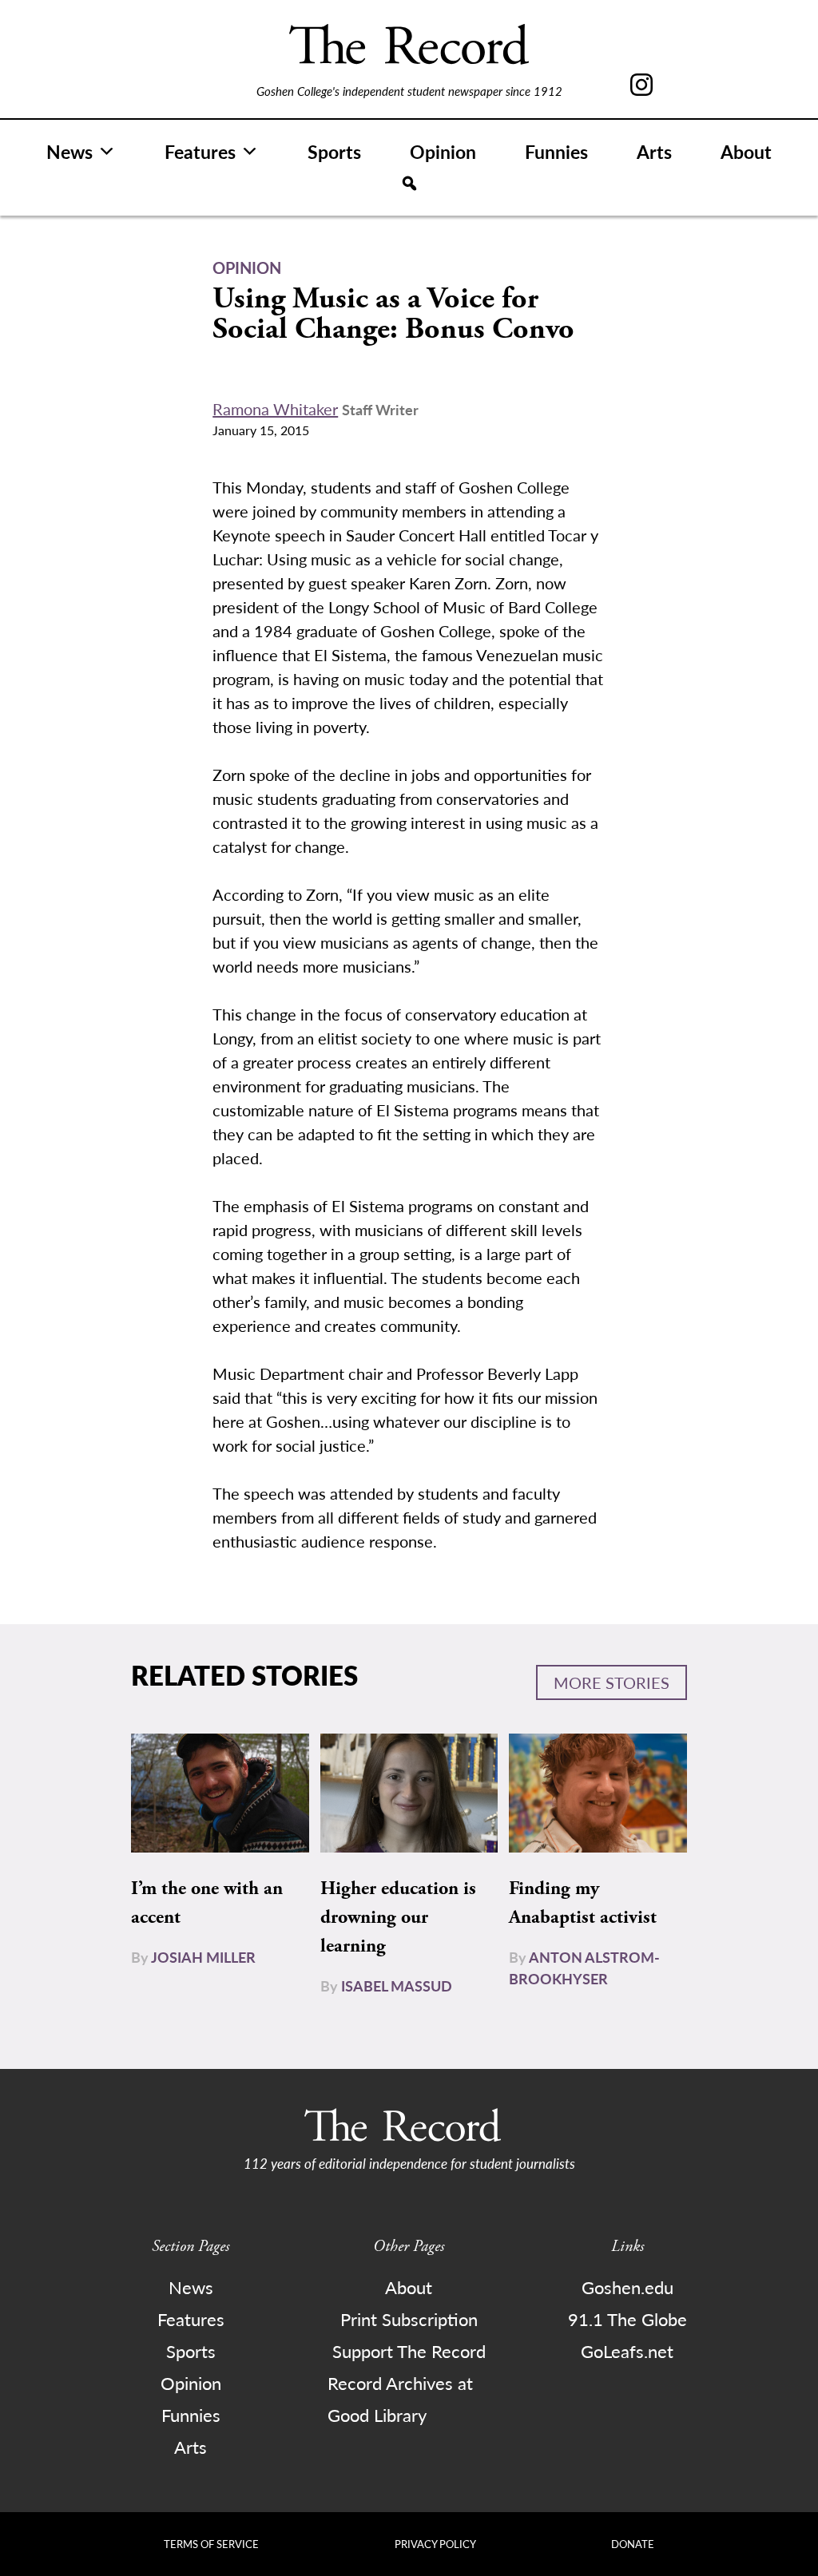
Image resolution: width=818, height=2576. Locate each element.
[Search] (409, 184)
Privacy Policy (435, 2544)
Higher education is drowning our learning (398, 1917)
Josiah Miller (203, 1957)
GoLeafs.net (627, 2351)
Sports (334, 151)
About (746, 151)
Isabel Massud (397, 1986)
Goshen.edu (627, 2287)
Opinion (443, 151)
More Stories (612, 1682)
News (69, 151)
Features (200, 151)
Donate (633, 2544)
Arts (654, 151)
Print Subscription (409, 2319)
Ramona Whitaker (275, 409)
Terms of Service (211, 2544)
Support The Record (409, 2351)
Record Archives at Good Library (400, 2399)
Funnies (556, 151)
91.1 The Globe (627, 2319)
